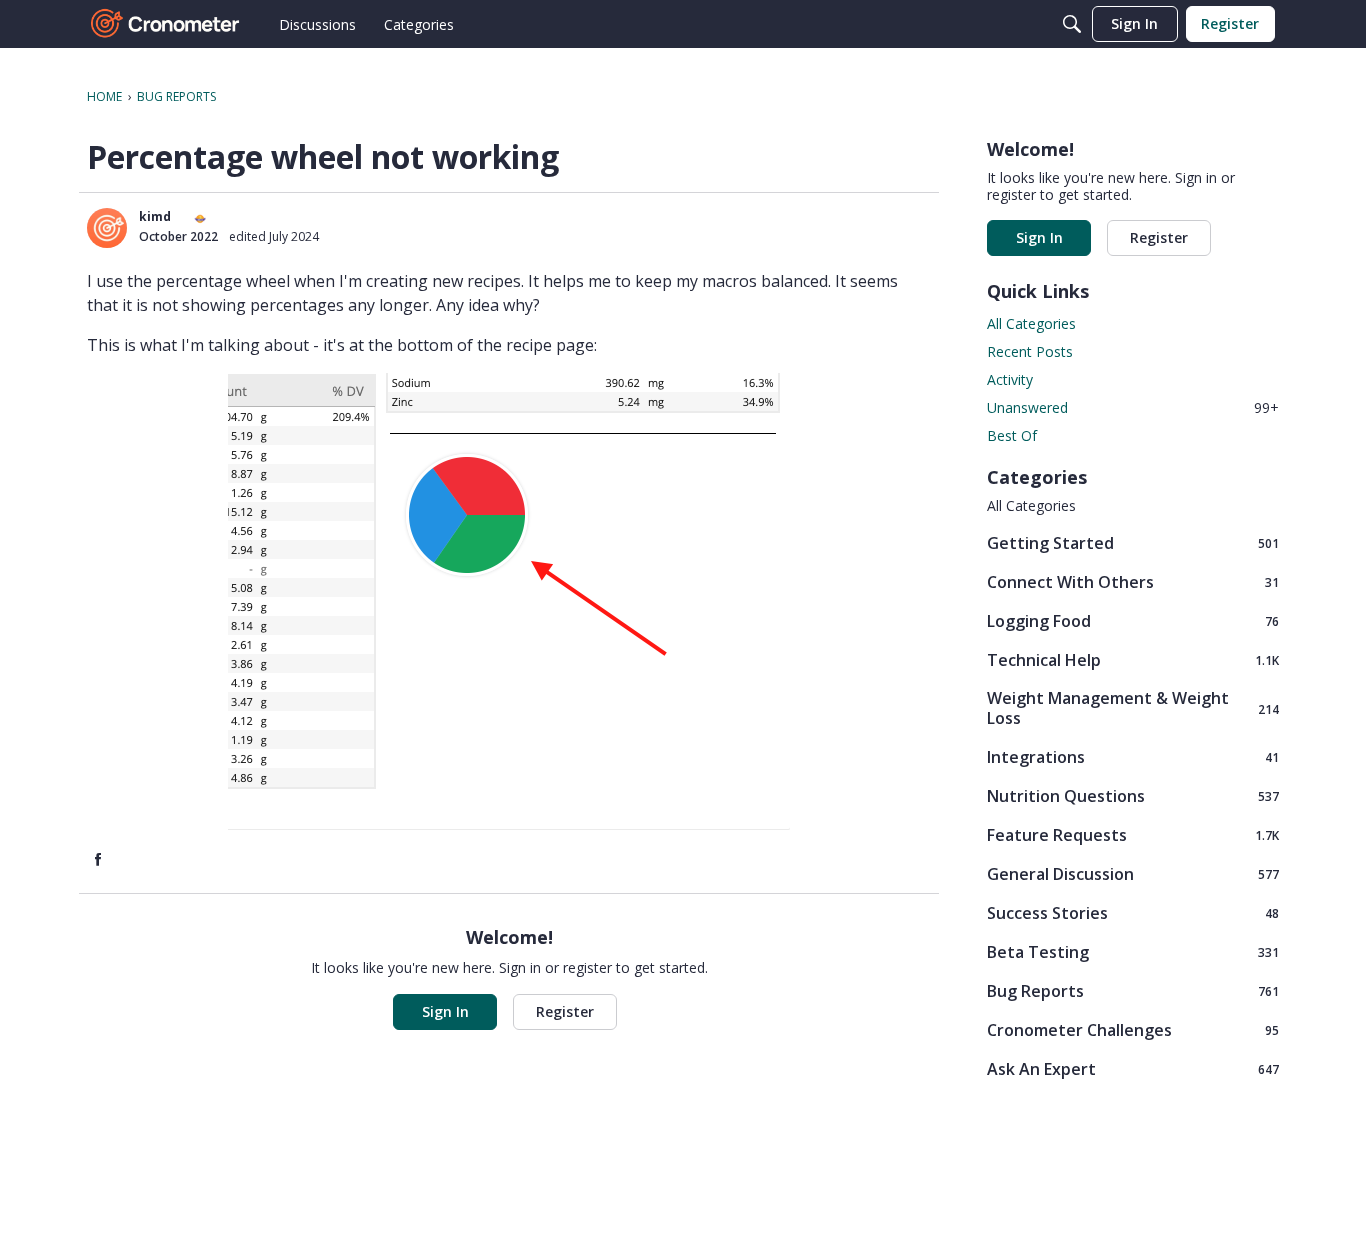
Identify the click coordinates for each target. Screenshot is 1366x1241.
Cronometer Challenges (1133, 1029)
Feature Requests (1133, 834)
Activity (1010, 379)
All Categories (1031, 323)
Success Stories (1133, 912)
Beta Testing (1133, 951)
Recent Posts (1030, 351)
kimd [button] (155, 216)
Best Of (1012, 435)
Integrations (1133, 756)
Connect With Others (1133, 581)
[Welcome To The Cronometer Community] (166, 24)
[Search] (1072, 24)
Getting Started (1133, 542)
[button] (107, 228)
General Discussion (1133, 873)
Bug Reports (1133, 990)
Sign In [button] (445, 1011)
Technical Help (1133, 659)
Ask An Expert (1133, 1068)
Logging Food (1133, 620)
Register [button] (565, 1011)
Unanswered (1133, 407)
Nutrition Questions (1133, 795)
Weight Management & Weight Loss (1133, 708)
